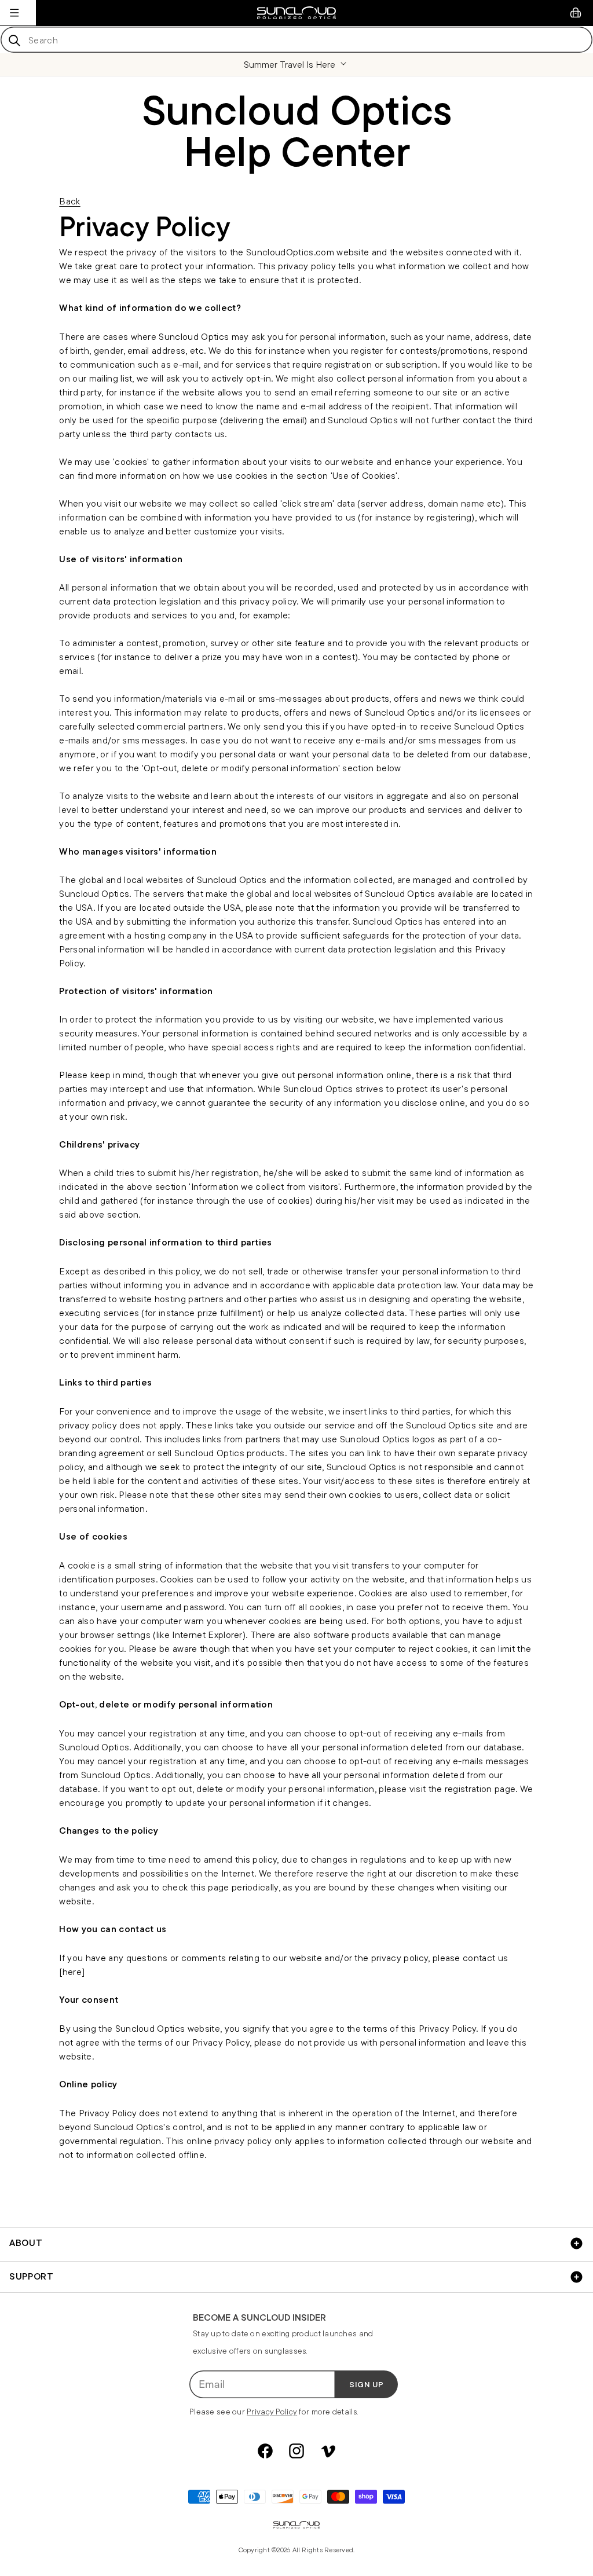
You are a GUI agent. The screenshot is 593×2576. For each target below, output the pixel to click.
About (26, 2243)
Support (31, 2276)
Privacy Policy (272, 2412)
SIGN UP (367, 2384)
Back (69, 201)
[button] (14, 13)
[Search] (14, 40)
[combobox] (296, 40)
